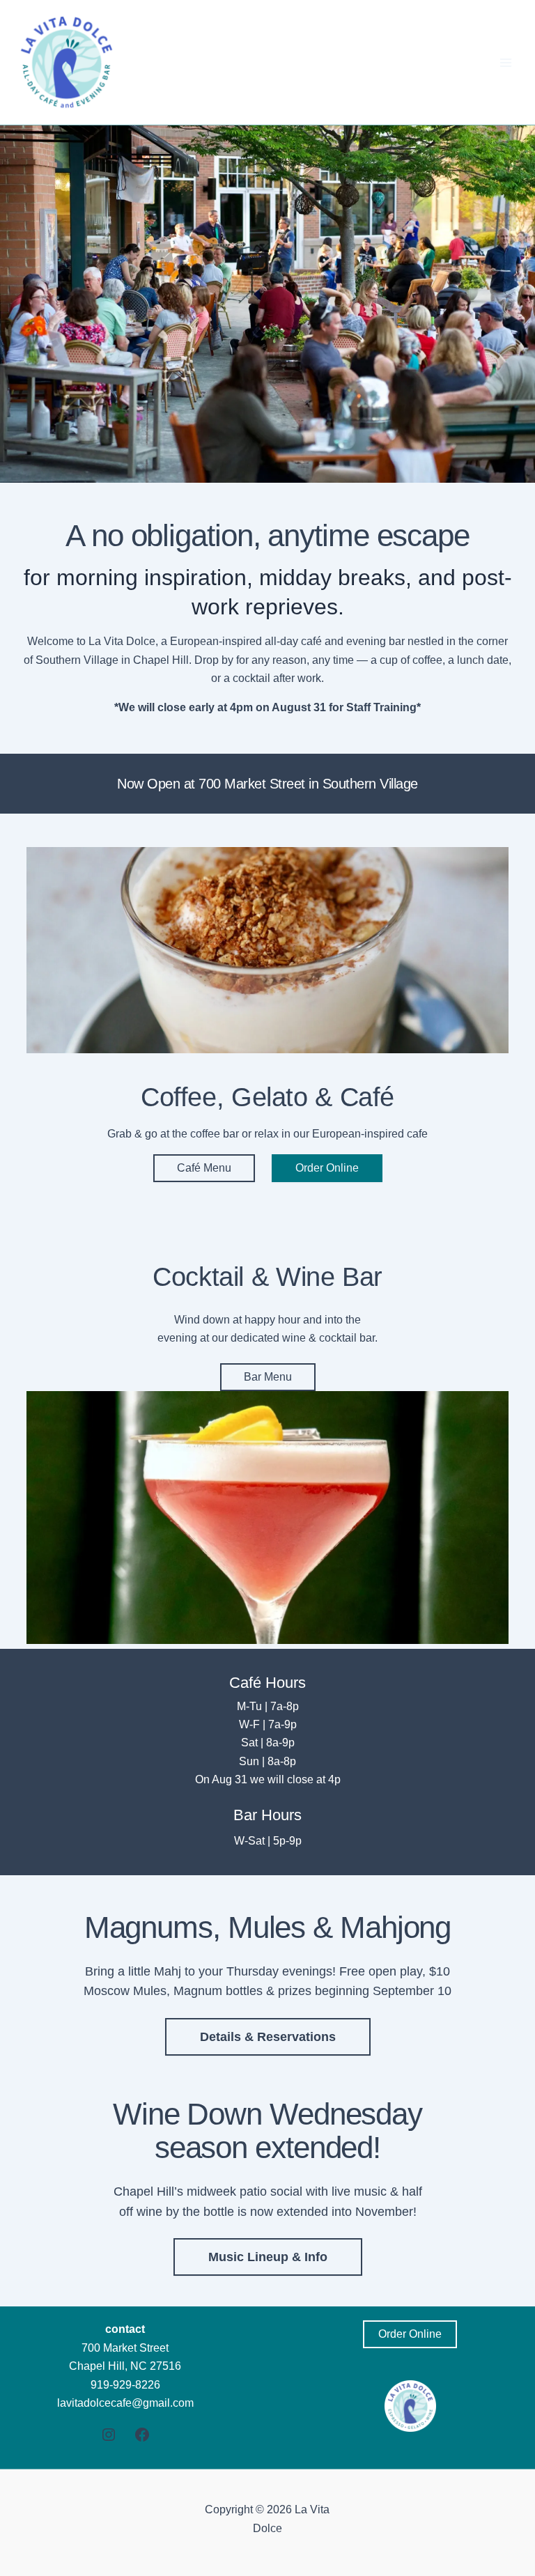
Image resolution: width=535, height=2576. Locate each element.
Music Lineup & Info (268, 2257)
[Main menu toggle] (506, 63)
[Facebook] (142, 2435)
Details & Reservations (268, 2037)
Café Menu (204, 1168)
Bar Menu (268, 1377)
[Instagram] (109, 2435)
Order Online (327, 1168)
